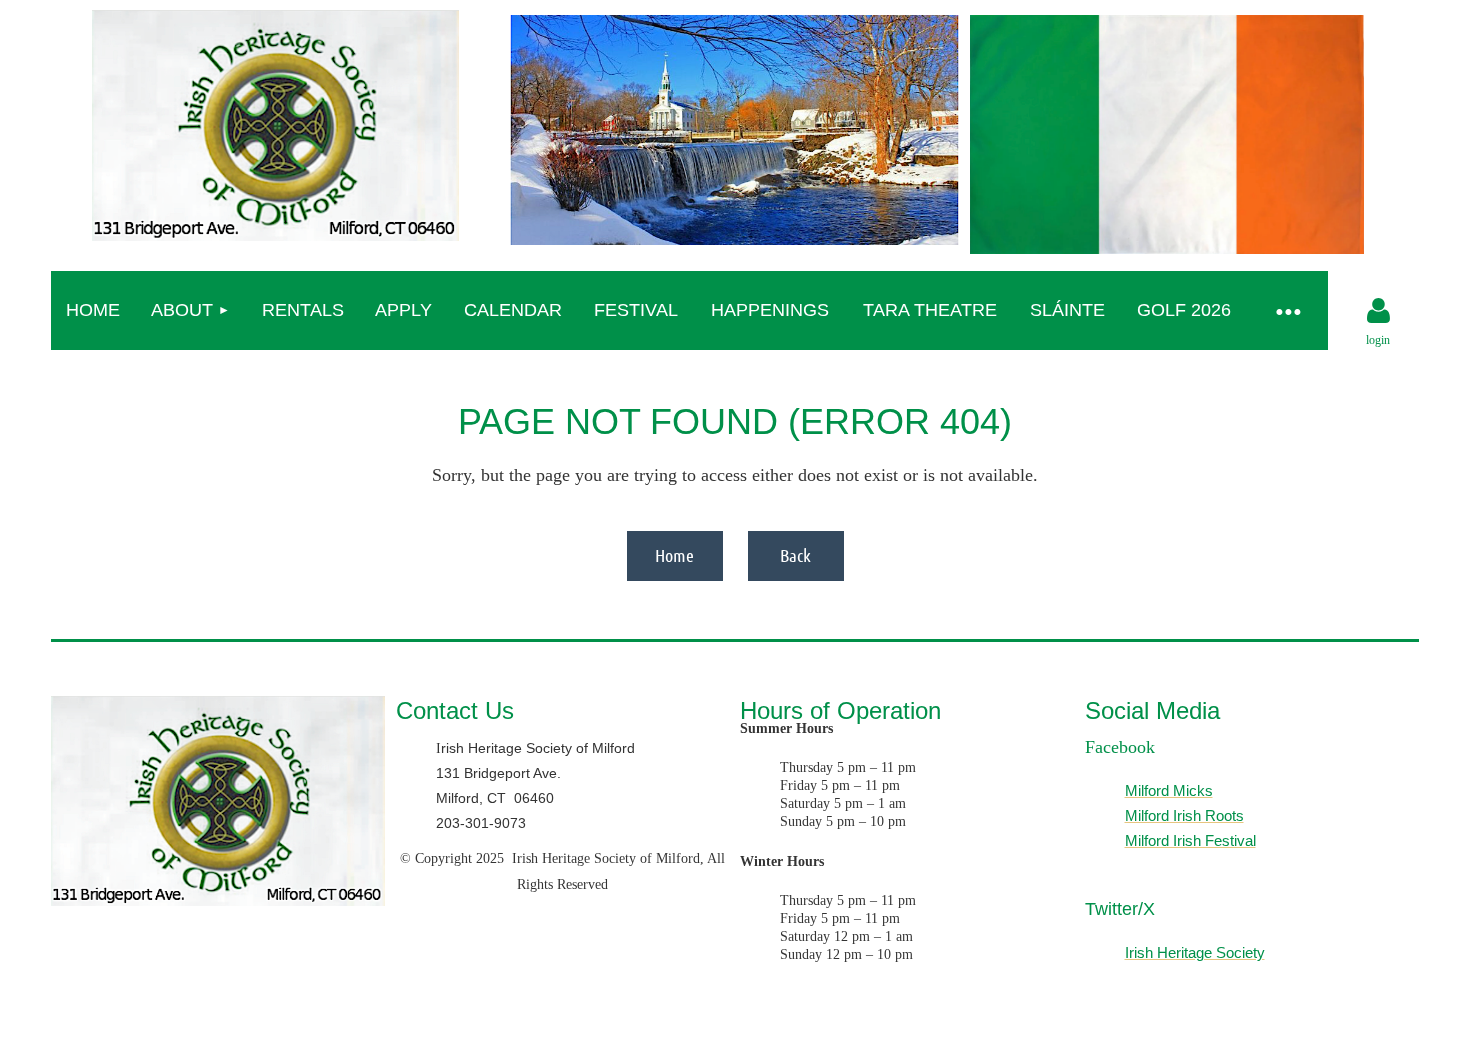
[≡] (1288, 310)
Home (674, 555)
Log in (1378, 311)
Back (795, 555)
